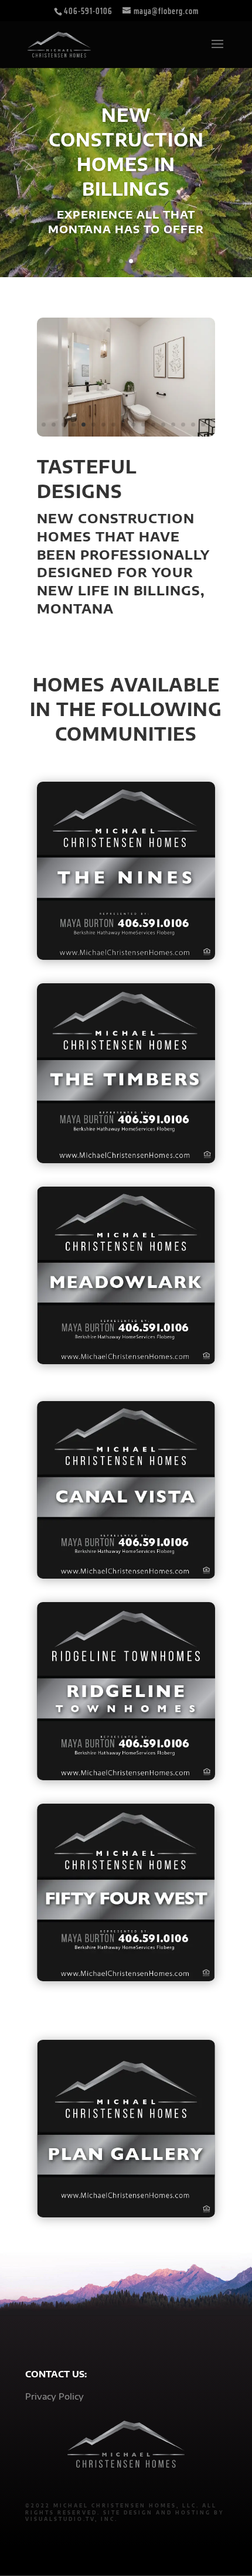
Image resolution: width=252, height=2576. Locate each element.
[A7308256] (126, 433)
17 (203, 425)
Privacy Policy (55, 2396)
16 (193, 425)
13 (163, 425)
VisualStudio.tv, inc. (71, 2519)
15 (183, 425)
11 (143, 425)
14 (173, 425)
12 (153, 425)
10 (133, 425)
